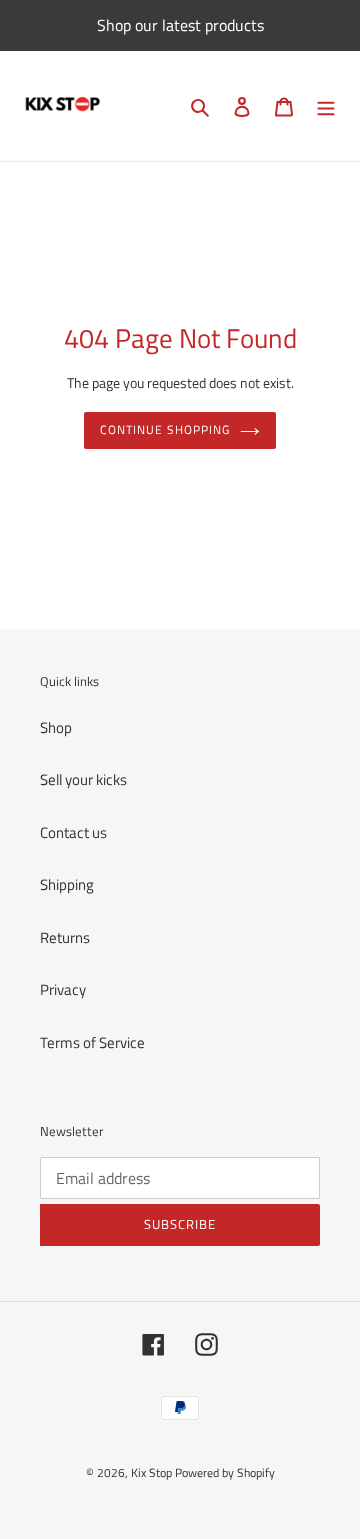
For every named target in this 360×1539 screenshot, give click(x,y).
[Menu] (326, 106)
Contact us (73, 832)
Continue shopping (165, 429)
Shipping (67, 884)
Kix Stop (151, 1472)
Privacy (63, 989)
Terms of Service (92, 1042)
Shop (56, 727)
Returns (65, 937)
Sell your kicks (83, 779)
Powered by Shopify (225, 1472)
